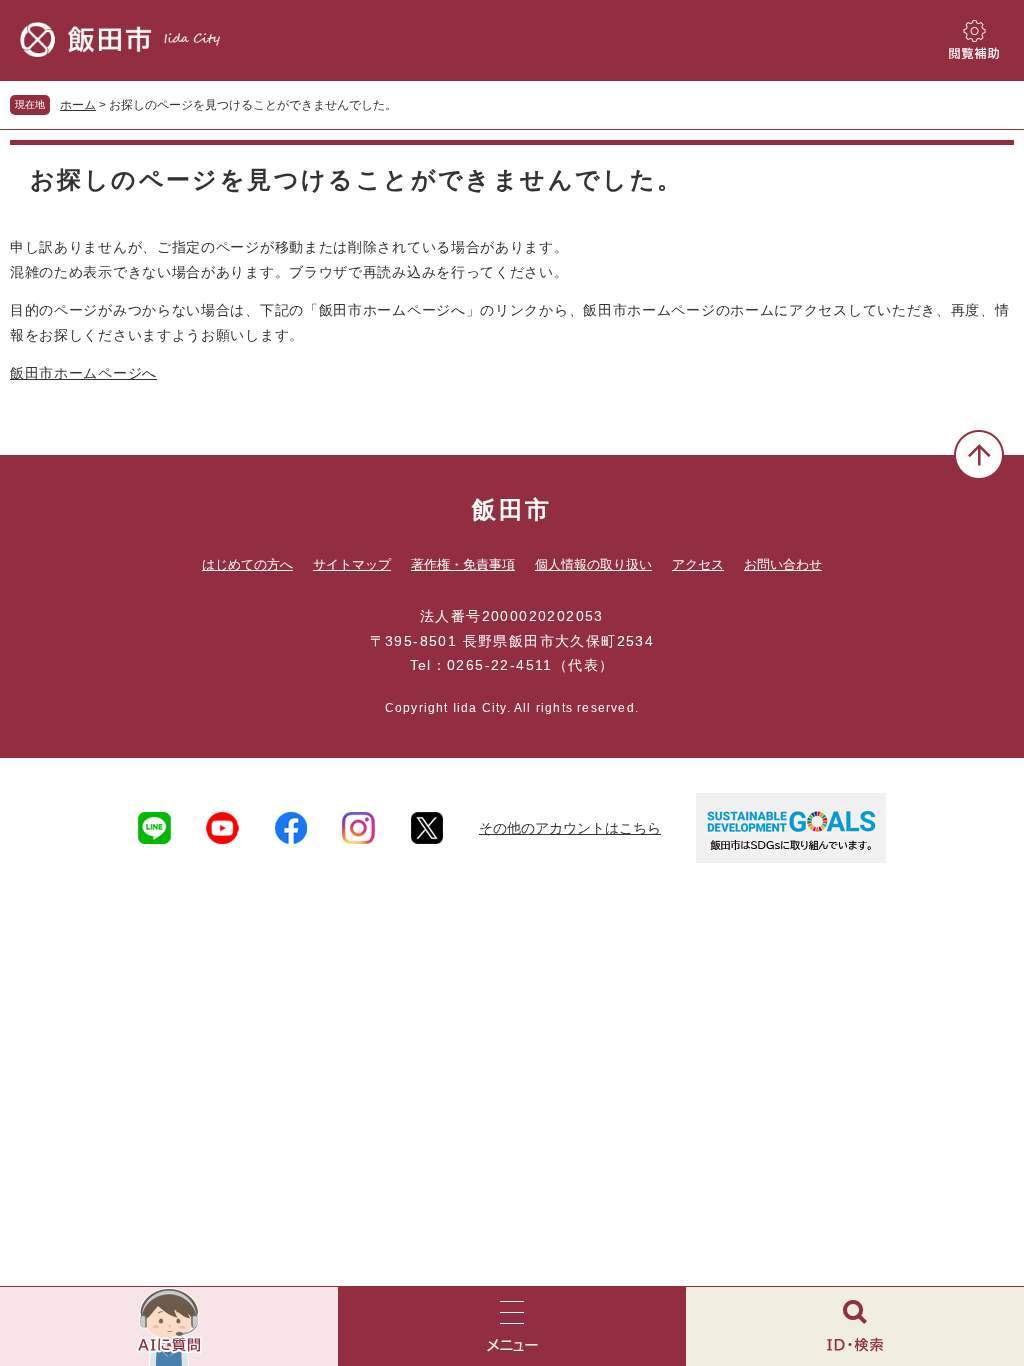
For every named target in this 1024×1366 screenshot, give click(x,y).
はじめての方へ (247, 564)
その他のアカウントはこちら (570, 828)
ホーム (78, 105)
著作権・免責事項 (463, 564)
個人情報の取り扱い (593, 564)
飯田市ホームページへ (83, 373)
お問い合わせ (783, 564)
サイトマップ (352, 564)
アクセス (698, 564)
